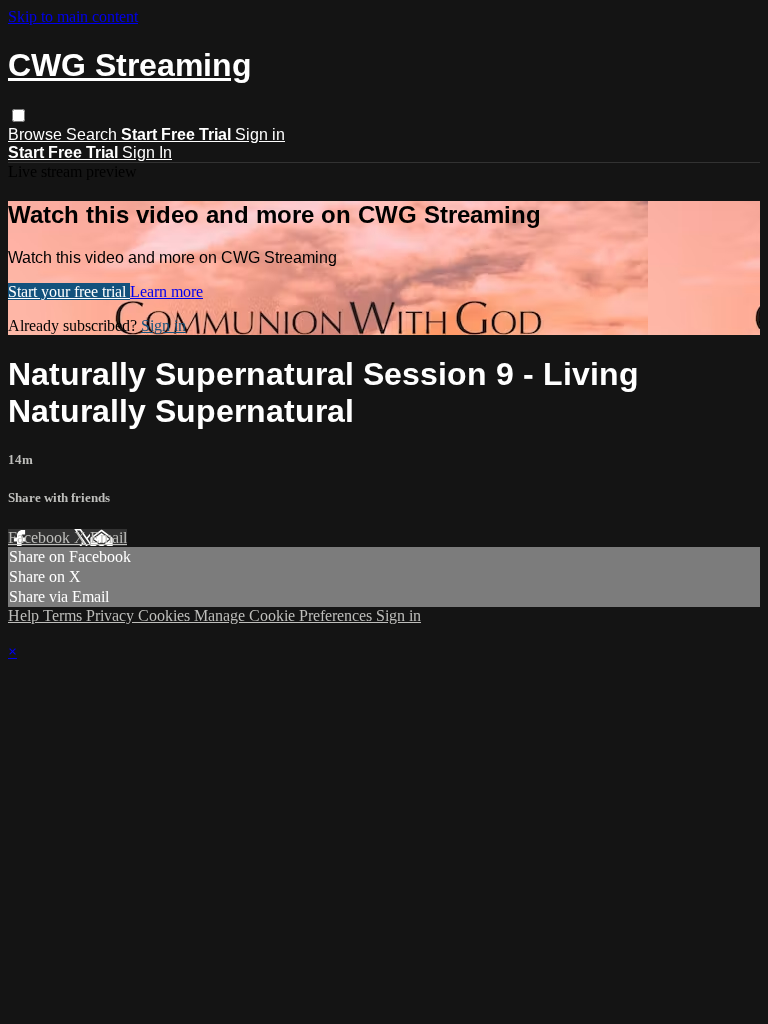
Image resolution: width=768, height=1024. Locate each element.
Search (93, 134)
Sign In (147, 152)
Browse (37, 134)
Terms (64, 615)
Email (108, 537)
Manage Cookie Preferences (285, 615)
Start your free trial (69, 291)
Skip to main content (73, 16)
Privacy (112, 615)
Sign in (260, 134)
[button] (18, 115)
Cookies (166, 615)
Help (25, 615)
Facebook (41, 537)
